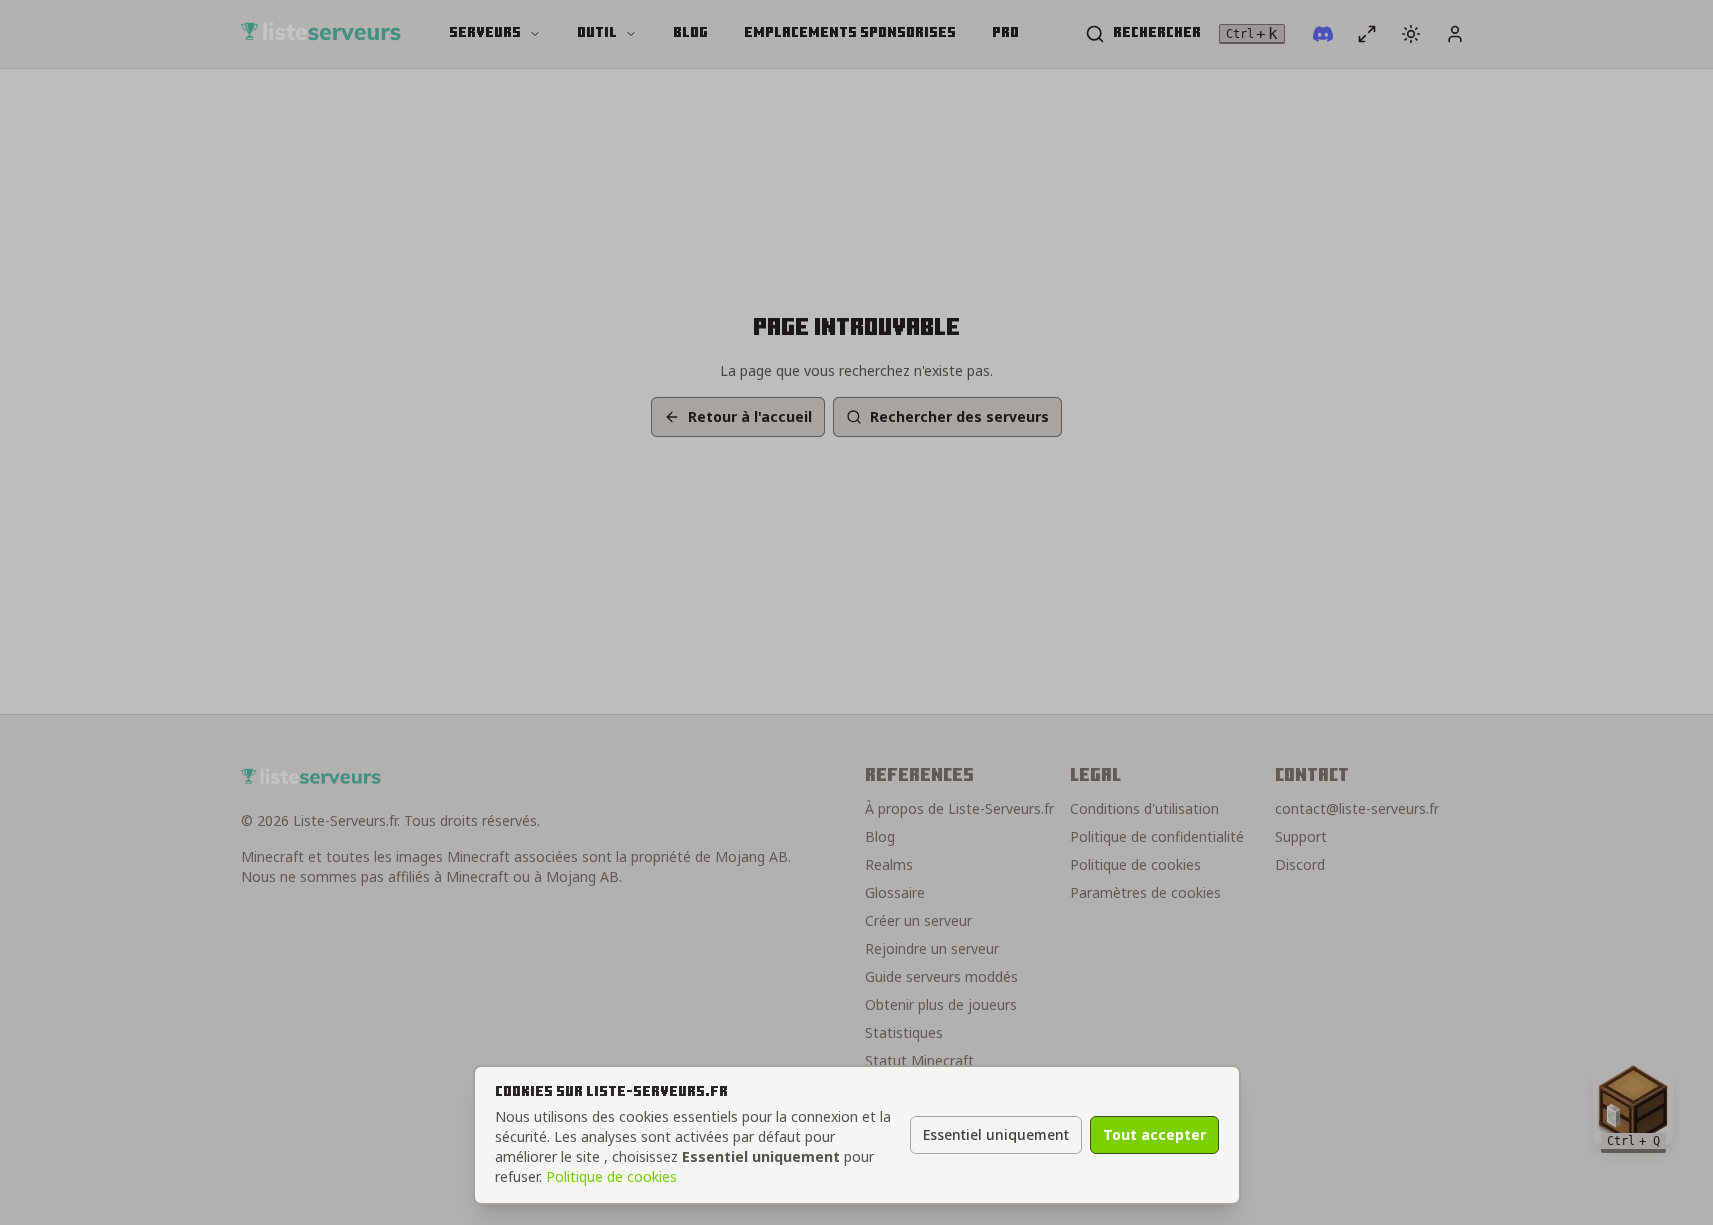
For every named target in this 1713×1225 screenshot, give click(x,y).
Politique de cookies (611, 1176)
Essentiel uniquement (996, 1134)
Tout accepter (1154, 1134)
